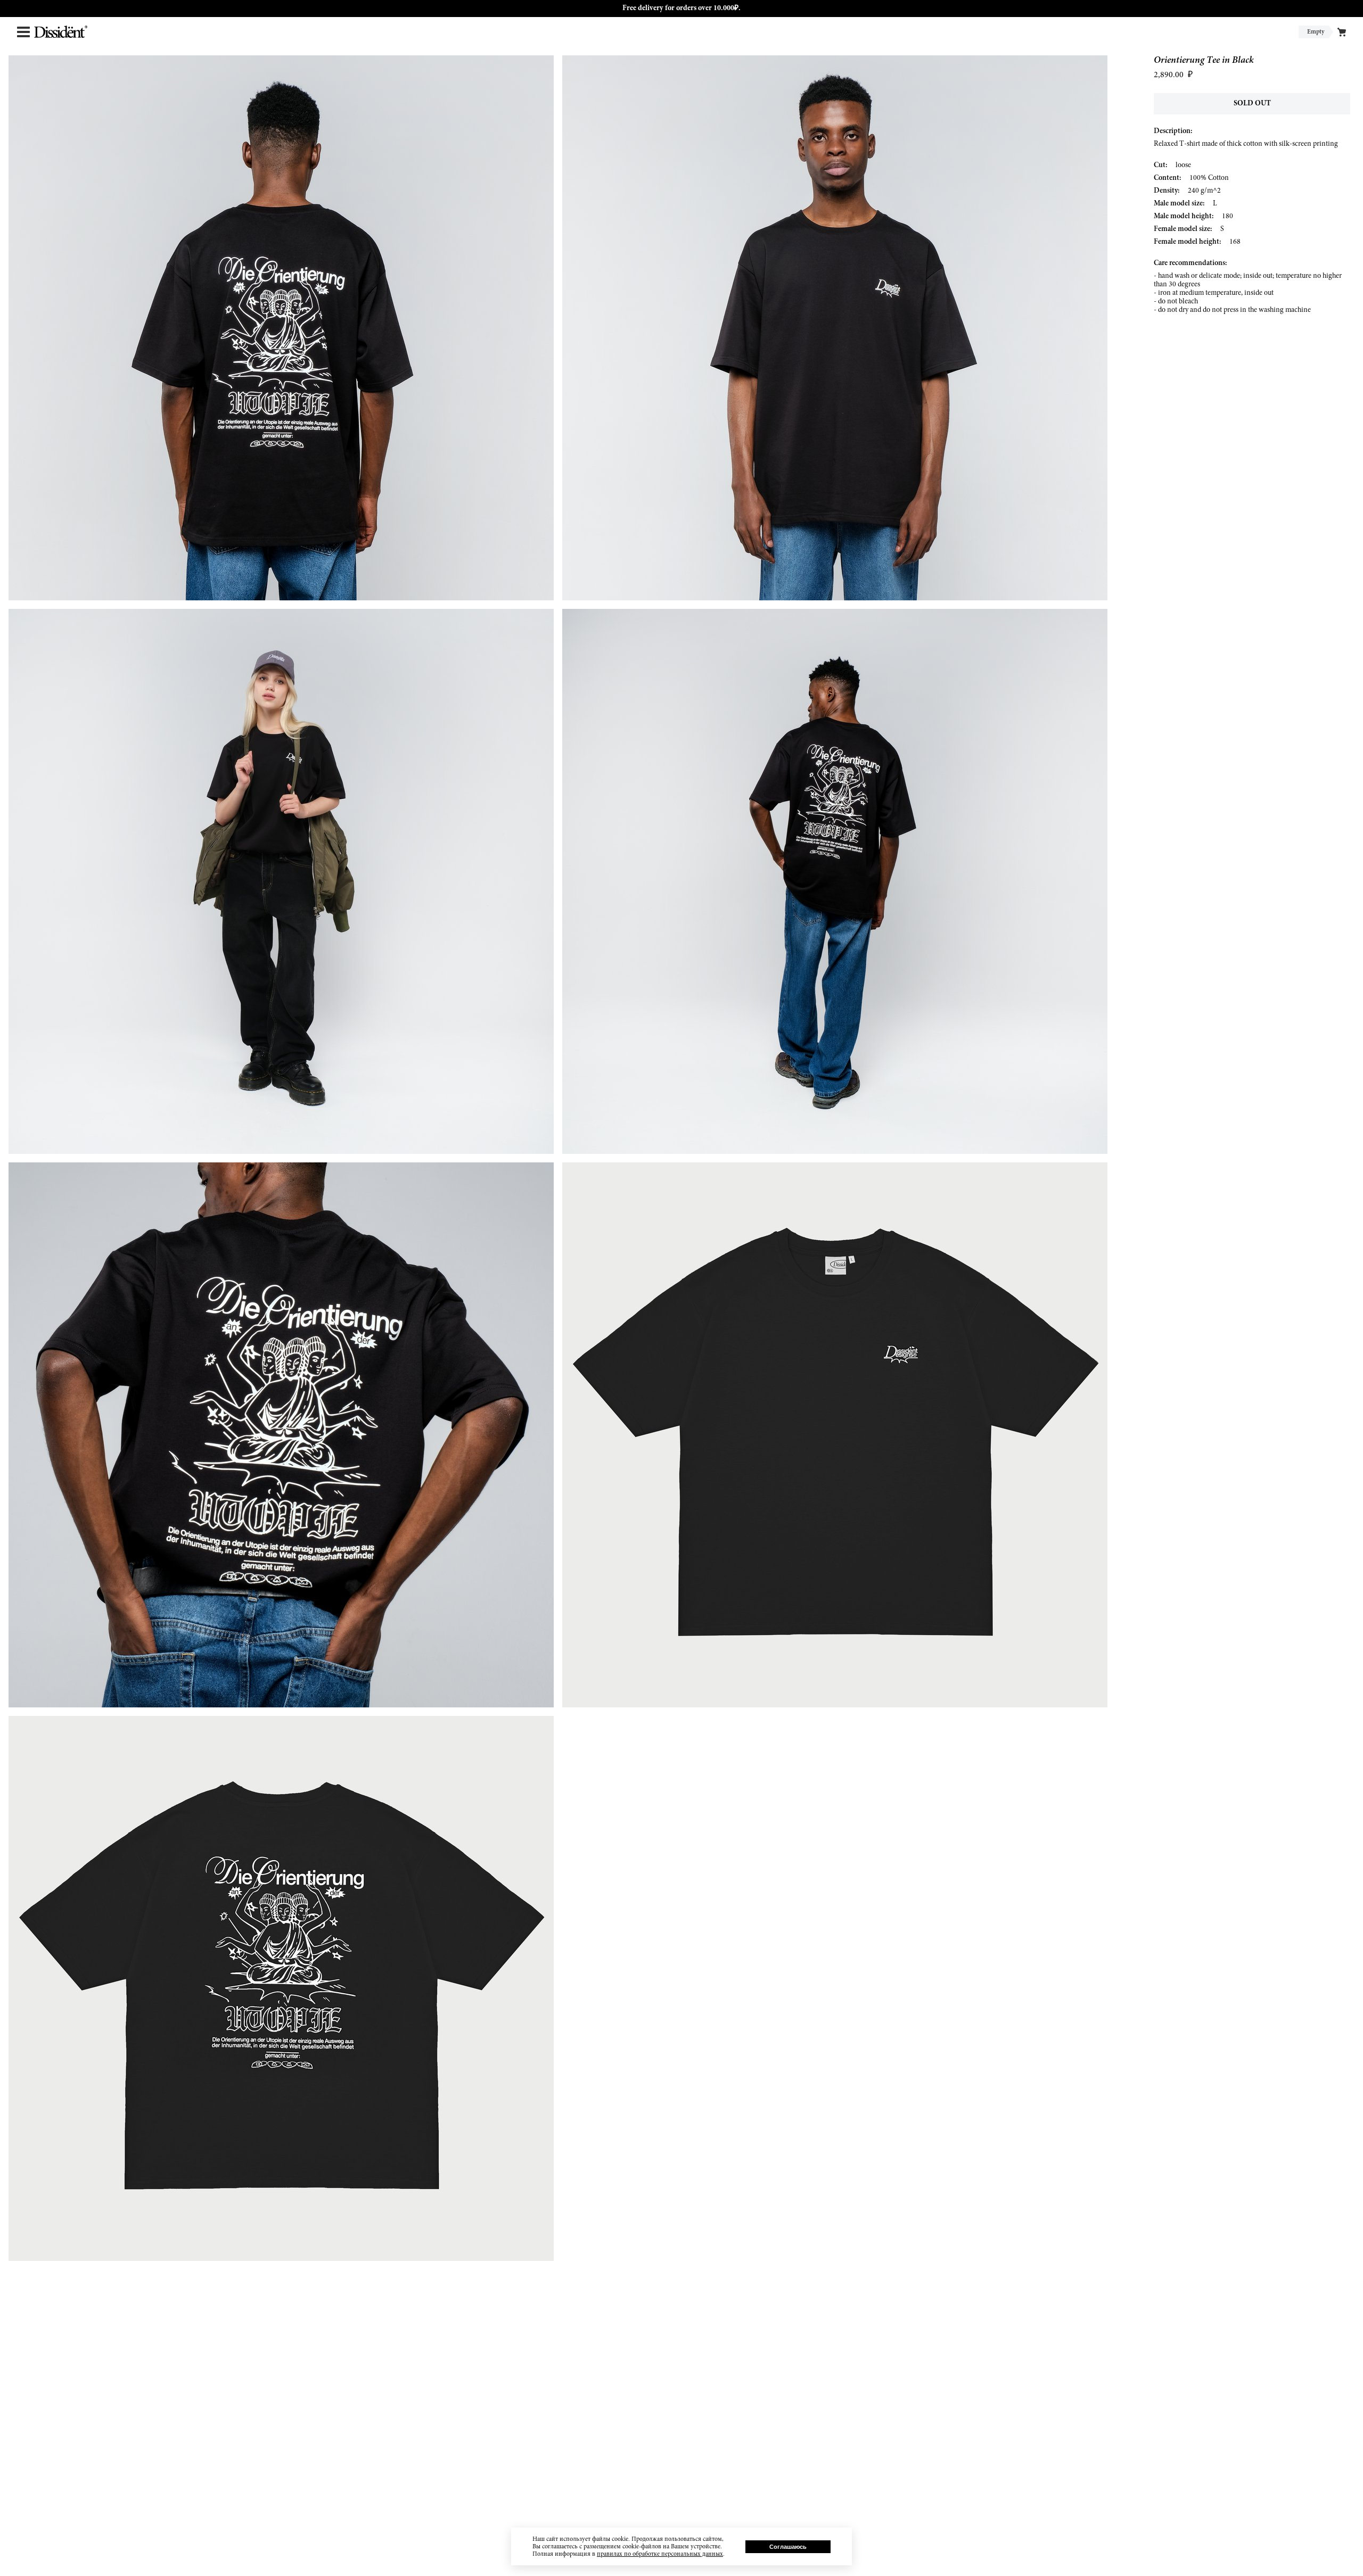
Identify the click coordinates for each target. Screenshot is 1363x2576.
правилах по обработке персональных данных (660, 2554)
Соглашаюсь (788, 2547)
